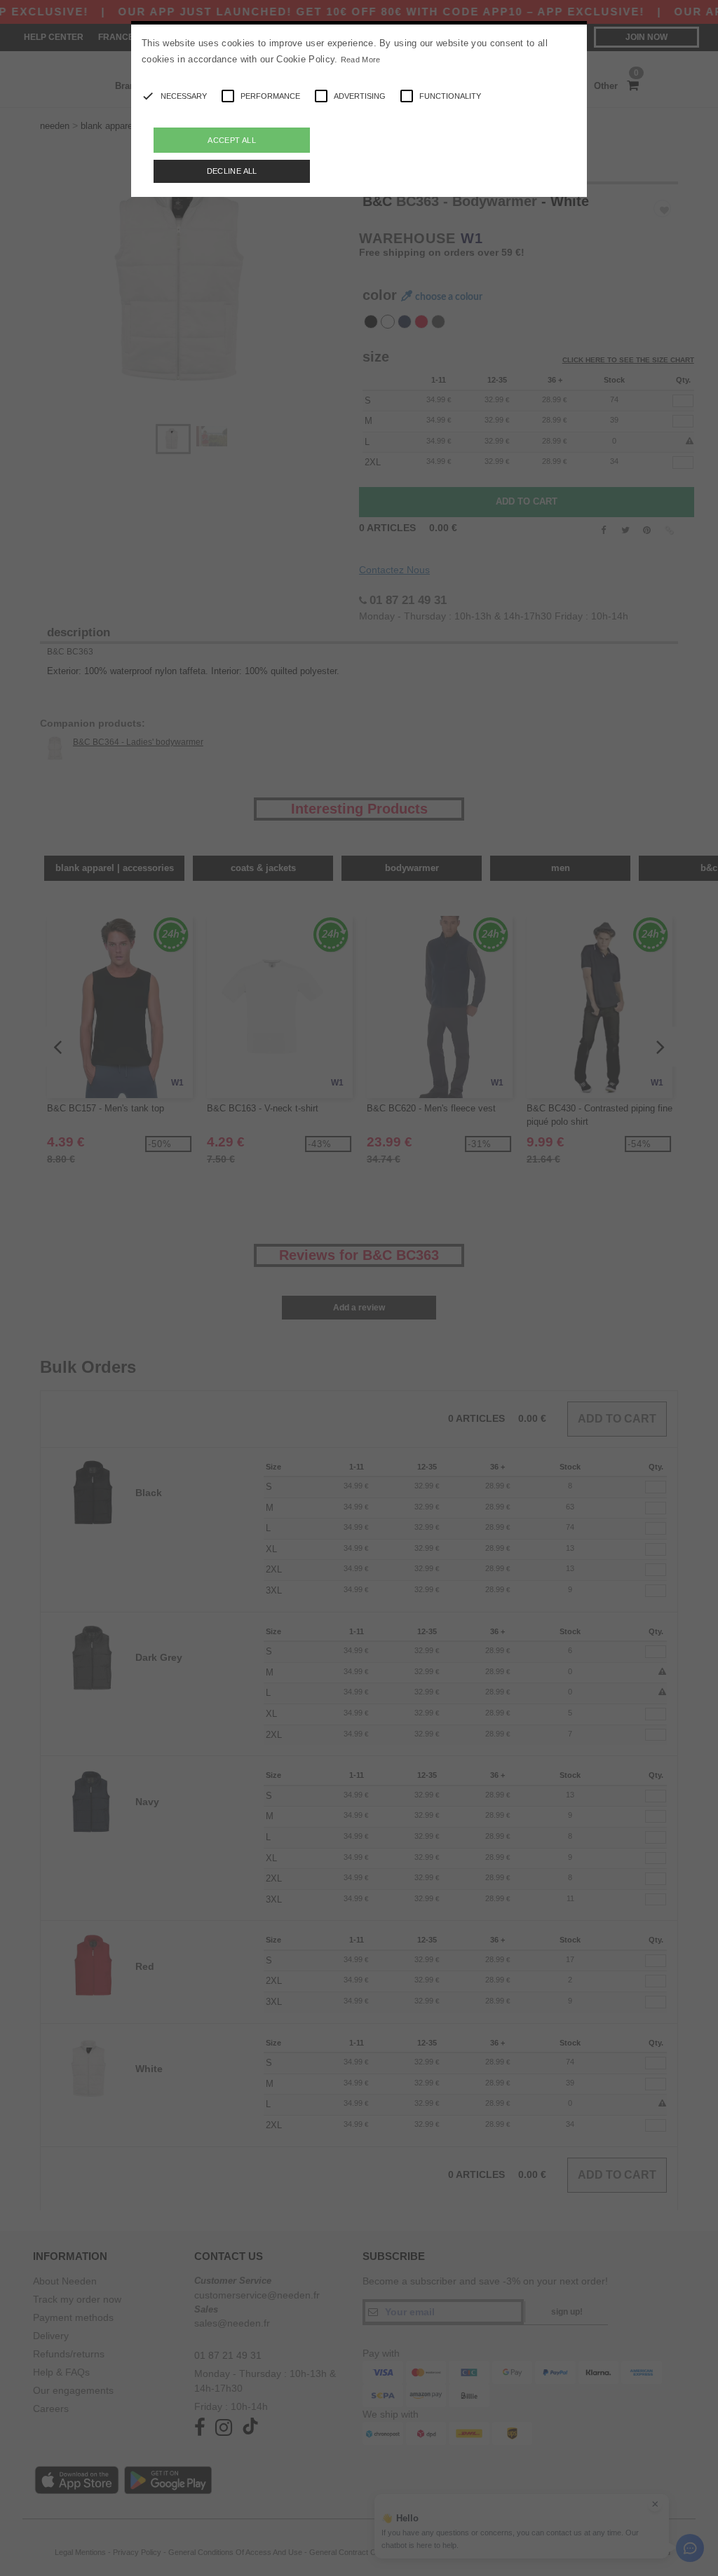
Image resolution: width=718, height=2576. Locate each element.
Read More (361, 60)
